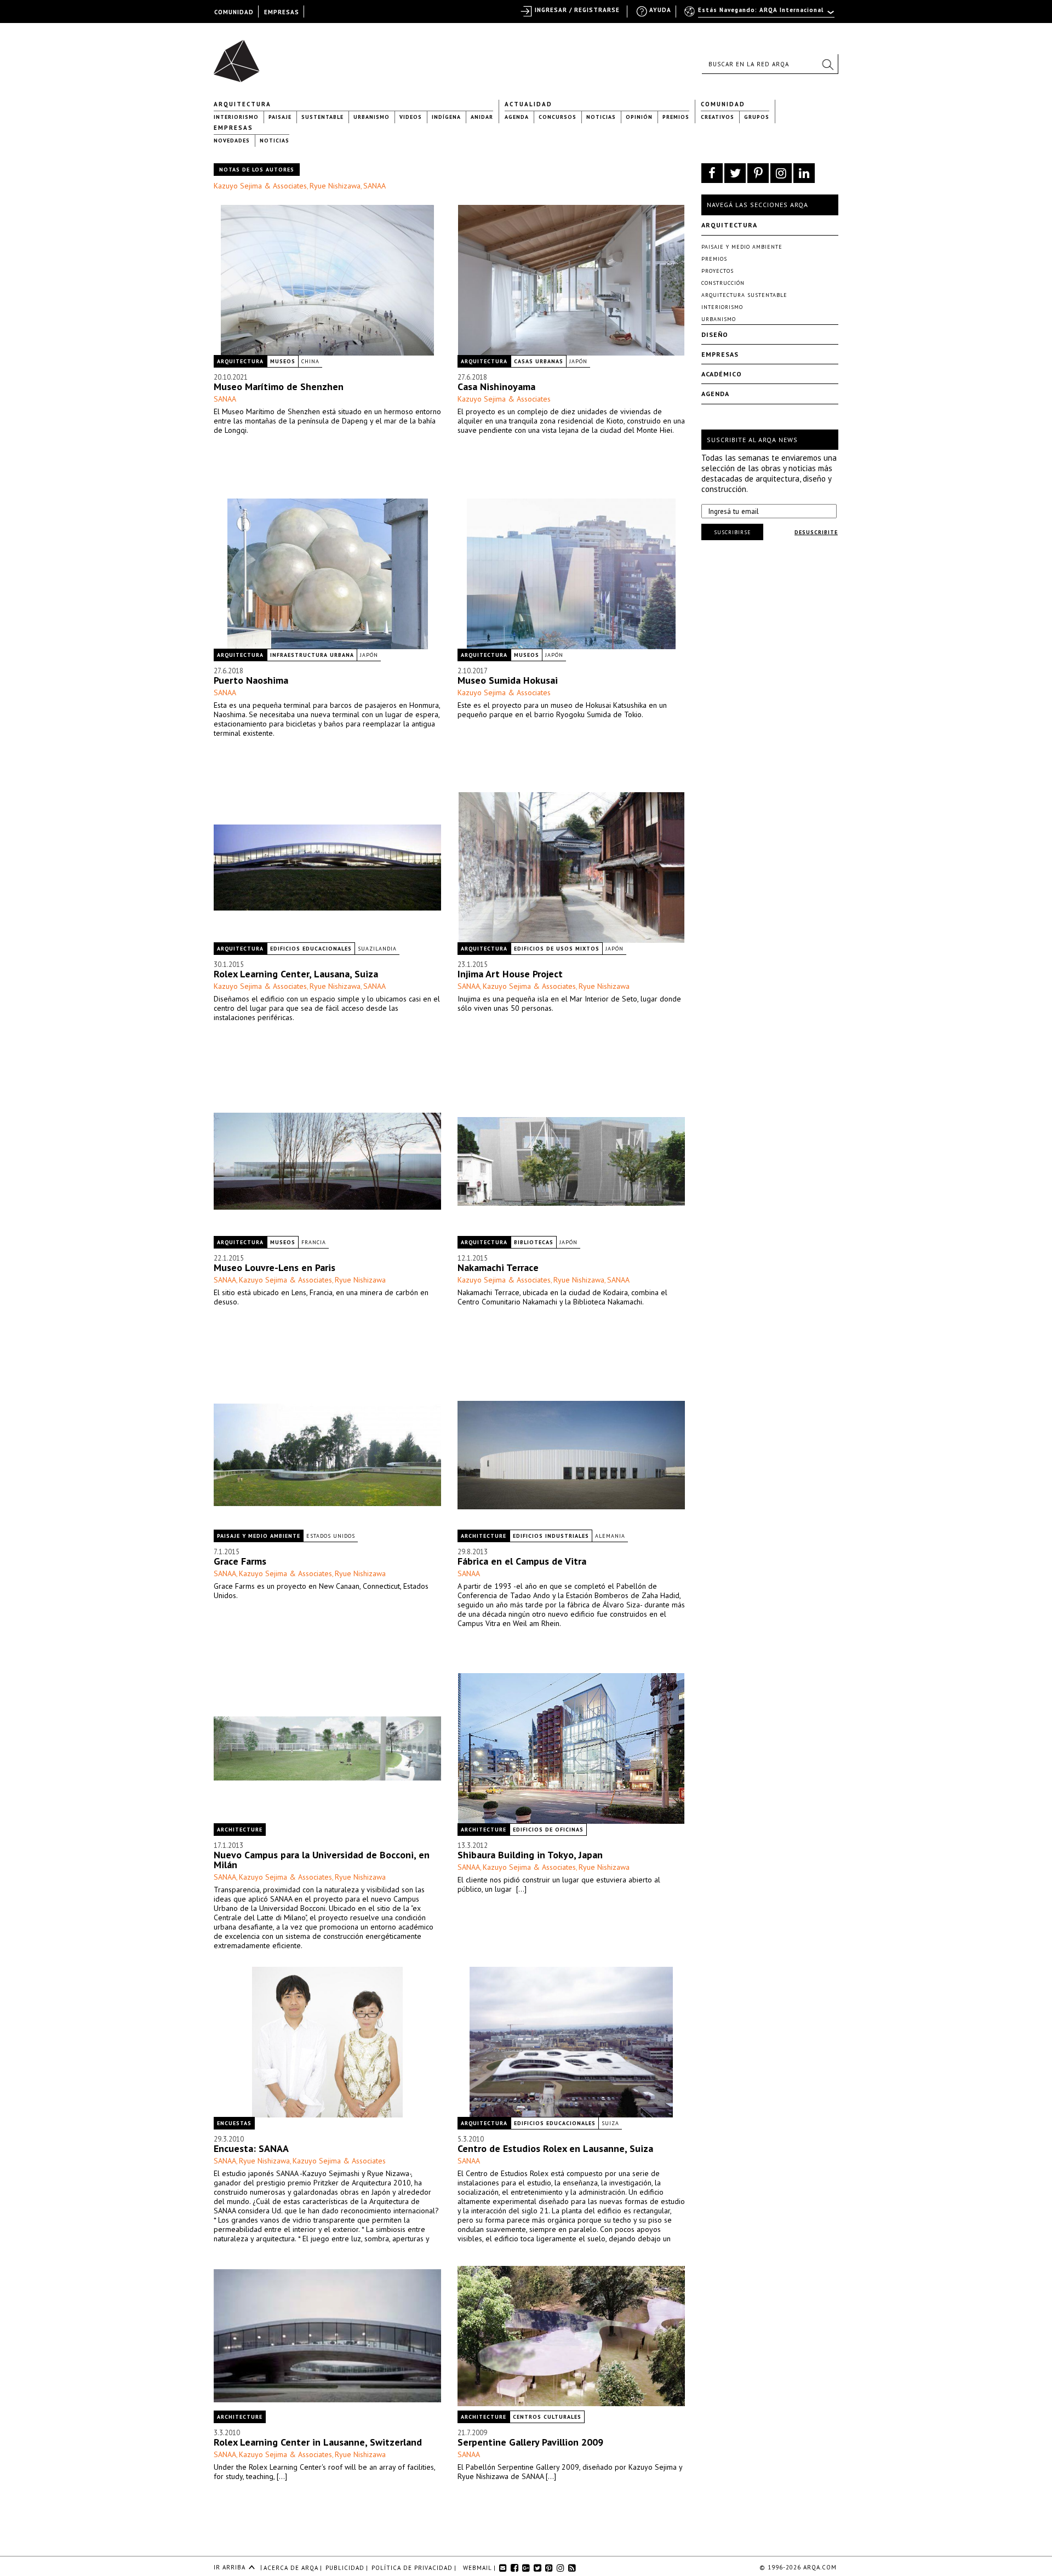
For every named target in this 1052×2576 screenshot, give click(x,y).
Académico (722, 374)
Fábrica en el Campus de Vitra (522, 1561)
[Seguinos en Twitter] (735, 173)
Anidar (482, 117)
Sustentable (322, 117)
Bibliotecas (534, 1242)
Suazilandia (377, 949)
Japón (578, 361)
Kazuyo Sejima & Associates (260, 186)
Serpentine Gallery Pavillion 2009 (530, 2442)
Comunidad (723, 104)
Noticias (601, 117)
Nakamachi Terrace (498, 1267)
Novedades (232, 141)
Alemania (610, 1536)
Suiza (610, 2123)
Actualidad (528, 104)
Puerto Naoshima (251, 680)
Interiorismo (236, 117)
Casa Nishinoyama (496, 387)
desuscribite (816, 532)
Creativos (717, 117)
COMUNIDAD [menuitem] (234, 12)
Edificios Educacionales (311, 949)
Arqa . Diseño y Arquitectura (240, 56)
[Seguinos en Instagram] (781, 173)
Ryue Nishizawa (335, 186)
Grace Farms (240, 1561)
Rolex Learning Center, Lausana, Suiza (296, 974)
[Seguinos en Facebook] (712, 173)
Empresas (233, 128)
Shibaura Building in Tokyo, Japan (530, 1855)
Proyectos (717, 271)
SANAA (375, 186)
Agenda (517, 117)
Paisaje (280, 117)
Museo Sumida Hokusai (508, 680)
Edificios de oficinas (548, 1830)
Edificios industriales (551, 1536)
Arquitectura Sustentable (744, 295)
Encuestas (234, 2123)
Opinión (639, 117)
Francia (314, 1242)
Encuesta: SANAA (251, 2148)
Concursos (558, 117)
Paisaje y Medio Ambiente (259, 1536)
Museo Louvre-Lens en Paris (275, 1267)
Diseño (715, 334)
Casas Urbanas (539, 361)
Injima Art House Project (510, 974)
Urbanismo (371, 117)
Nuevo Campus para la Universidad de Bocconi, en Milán (322, 1860)
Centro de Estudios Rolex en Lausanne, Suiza (555, 2148)
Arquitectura (242, 104)
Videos (411, 117)
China (310, 361)
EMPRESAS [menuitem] (282, 12)
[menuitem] (760, 15)
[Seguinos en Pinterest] (758, 173)
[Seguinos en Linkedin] (804, 173)
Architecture (484, 1536)
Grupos (757, 117)
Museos (283, 361)
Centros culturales (547, 2417)
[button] (827, 64)
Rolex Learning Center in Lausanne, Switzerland (318, 2442)
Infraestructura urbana (312, 655)
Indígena (446, 117)
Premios (676, 117)
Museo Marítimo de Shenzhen (279, 387)
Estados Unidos (331, 1536)
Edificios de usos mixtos (557, 949)
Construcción (723, 283)
